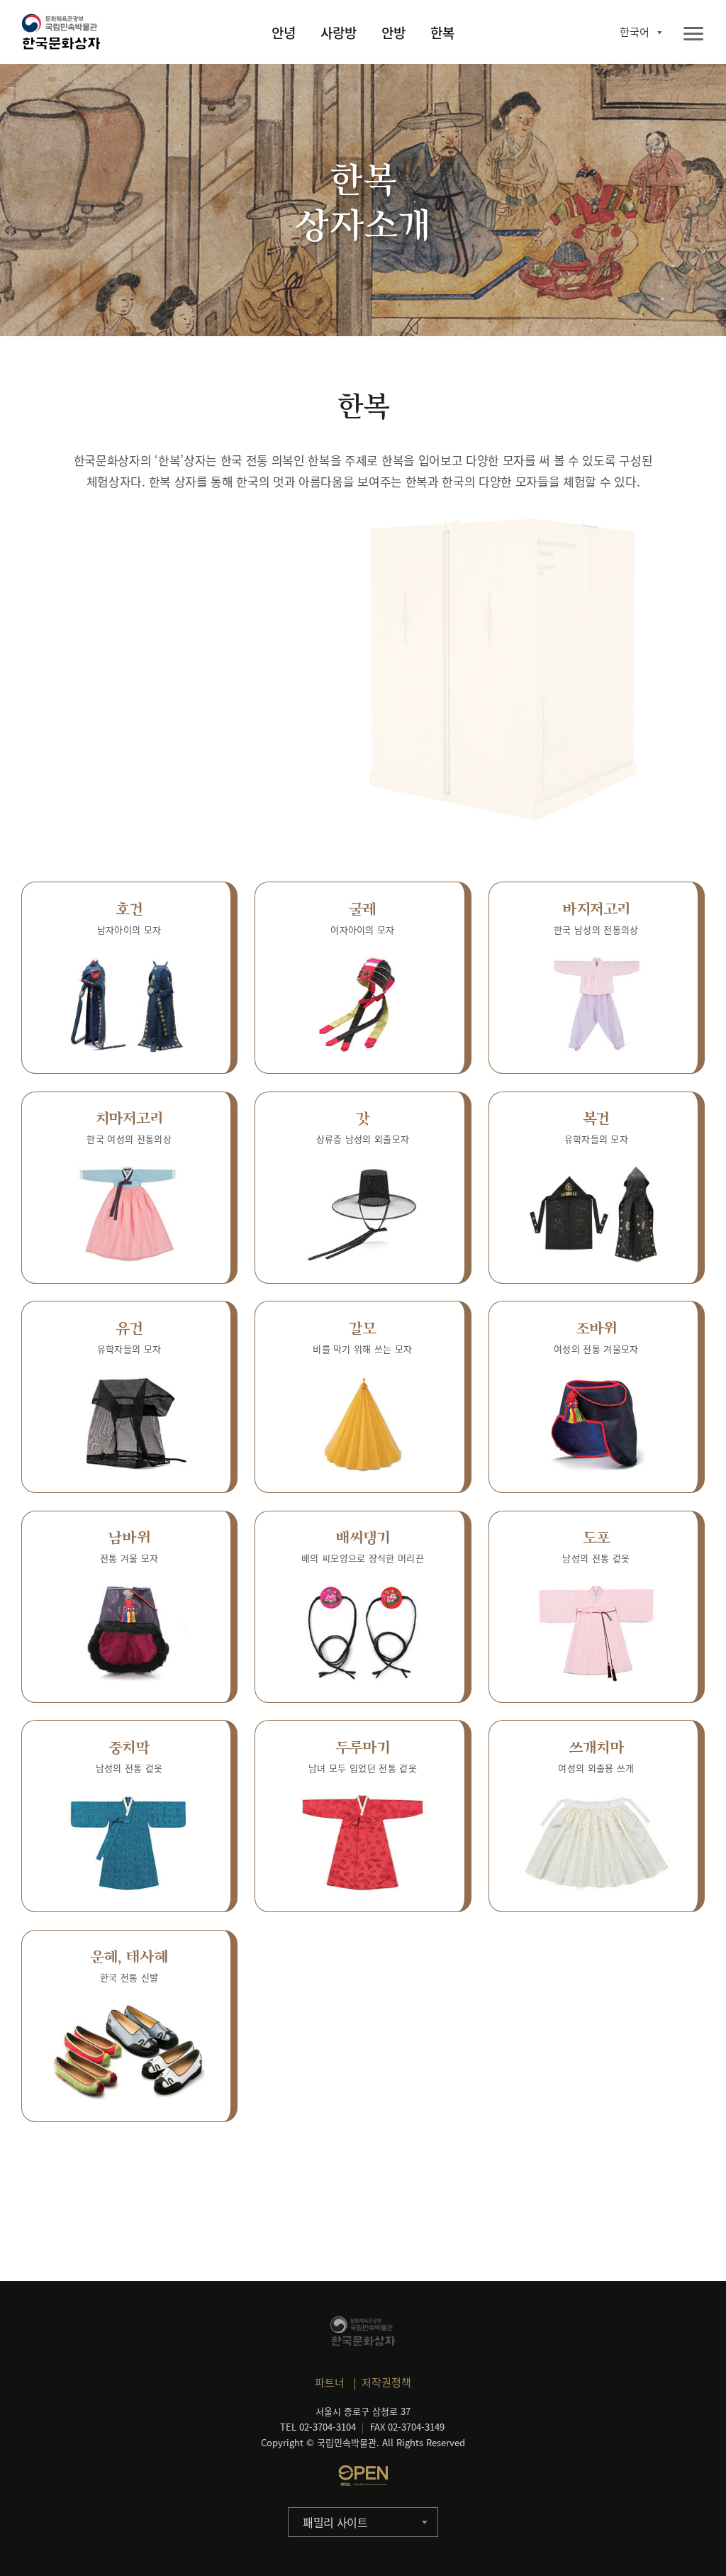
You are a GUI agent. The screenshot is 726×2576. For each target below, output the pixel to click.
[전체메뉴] (693, 34)
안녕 (284, 33)
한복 (442, 33)
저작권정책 (386, 2382)
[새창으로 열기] (363, 2475)
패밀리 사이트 (335, 2522)
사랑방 (339, 33)
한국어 (635, 32)
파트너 (330, 2382)
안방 (393, 33)
